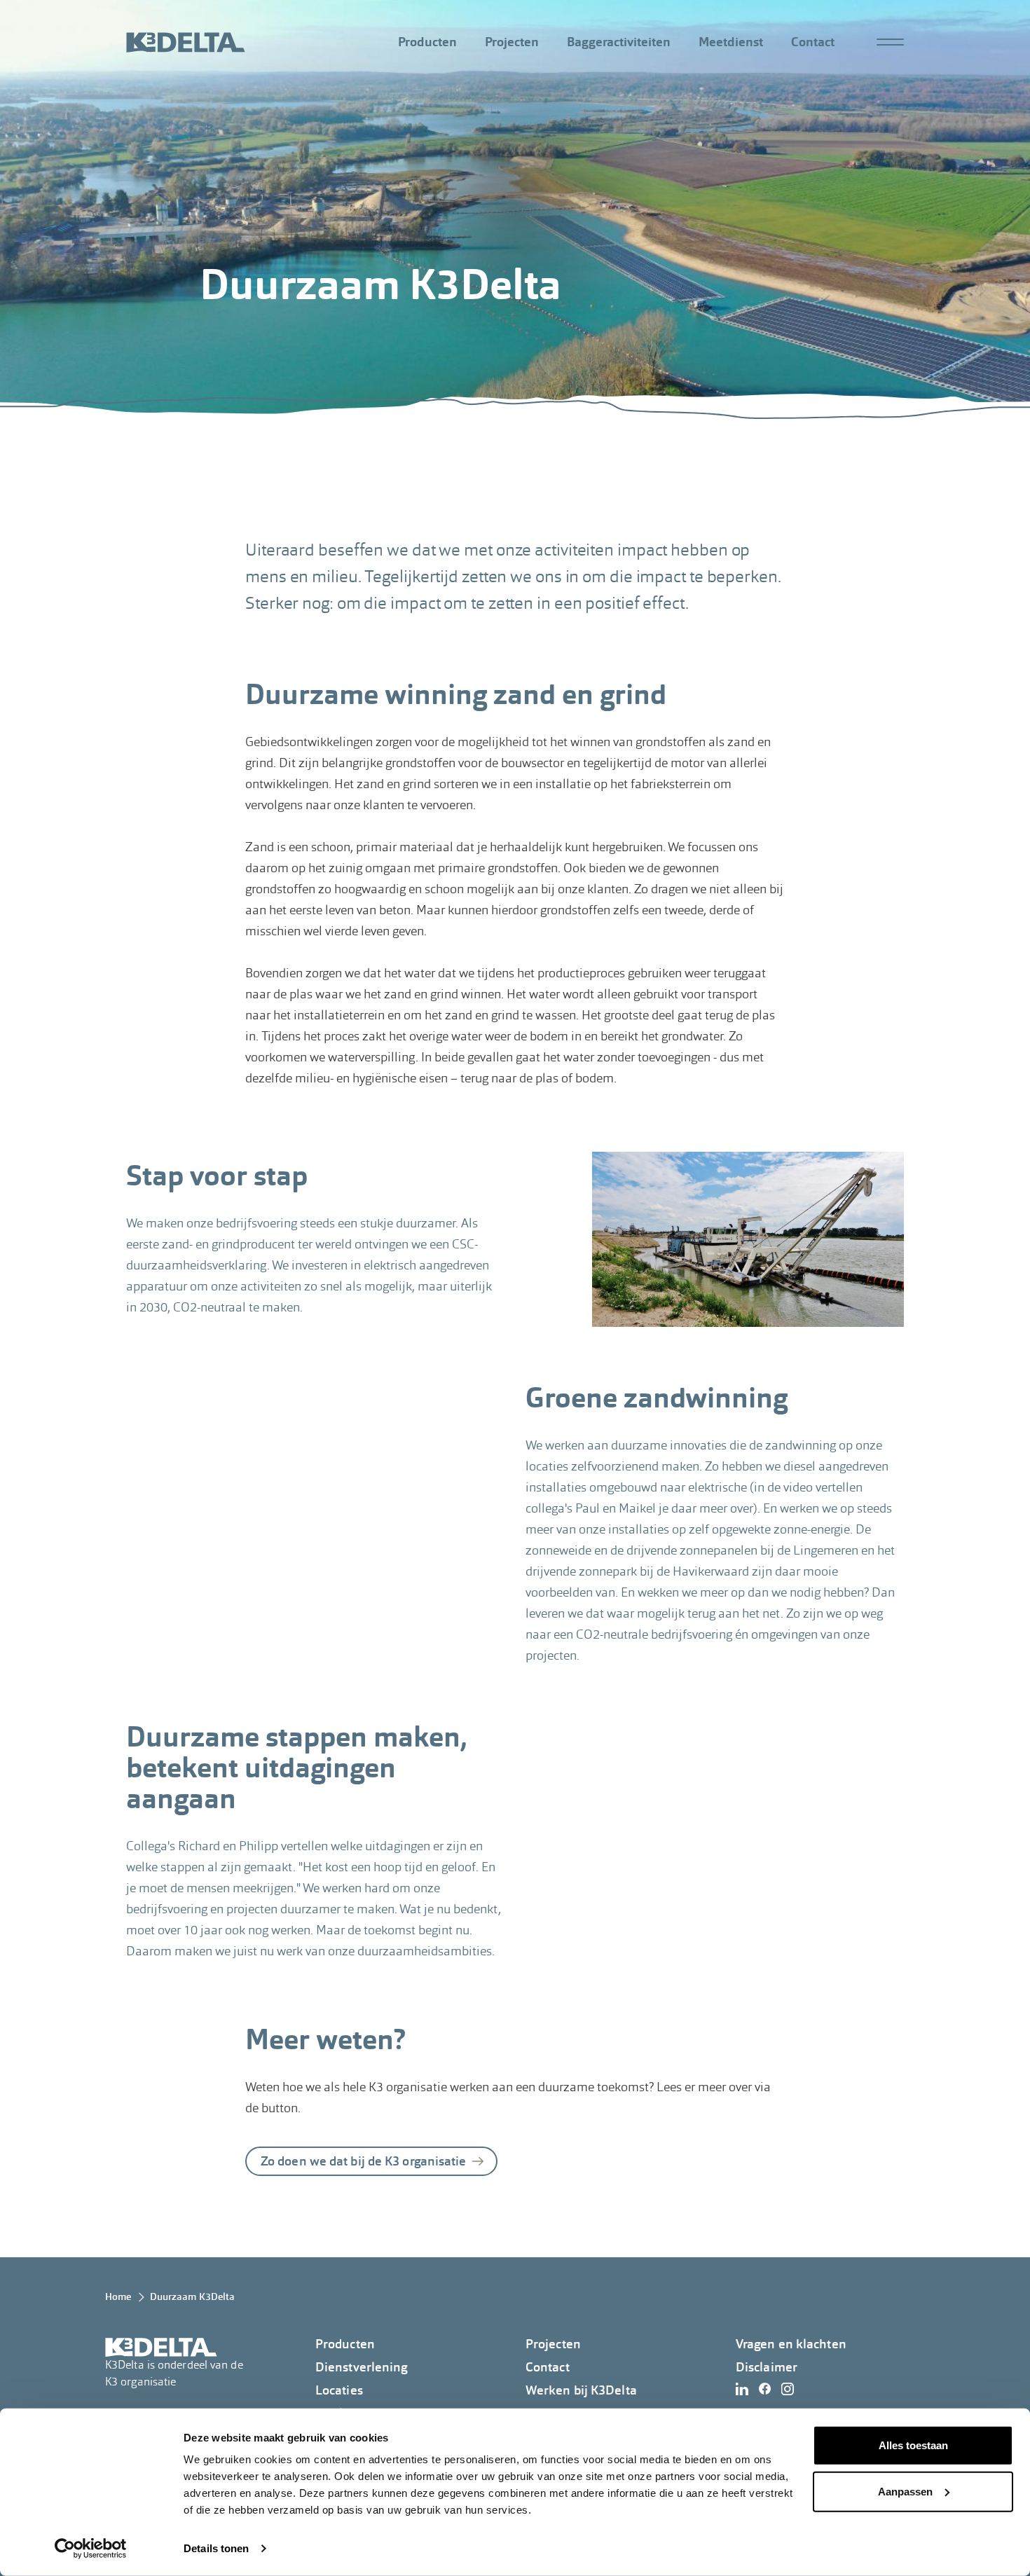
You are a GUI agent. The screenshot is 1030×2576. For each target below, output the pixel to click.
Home (118, 2296)
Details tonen (216, 2548)
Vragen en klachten (791, 2344)
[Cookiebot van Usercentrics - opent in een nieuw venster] (91, 2549)
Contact (813, 42)
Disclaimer (767, 2367)
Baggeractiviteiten (619, 42)
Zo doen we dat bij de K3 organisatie (364, 2161)
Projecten (512, 42)
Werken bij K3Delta (581, 2390)
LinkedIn (746, 2389)
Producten (427, 42)
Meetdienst (731, 42)
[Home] (186, 42)
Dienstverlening (362, 2367)
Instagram (791, 2389)
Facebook (769, 2389)
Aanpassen (905, 2491)
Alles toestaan (913, 2445)
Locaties (339, 2390)
